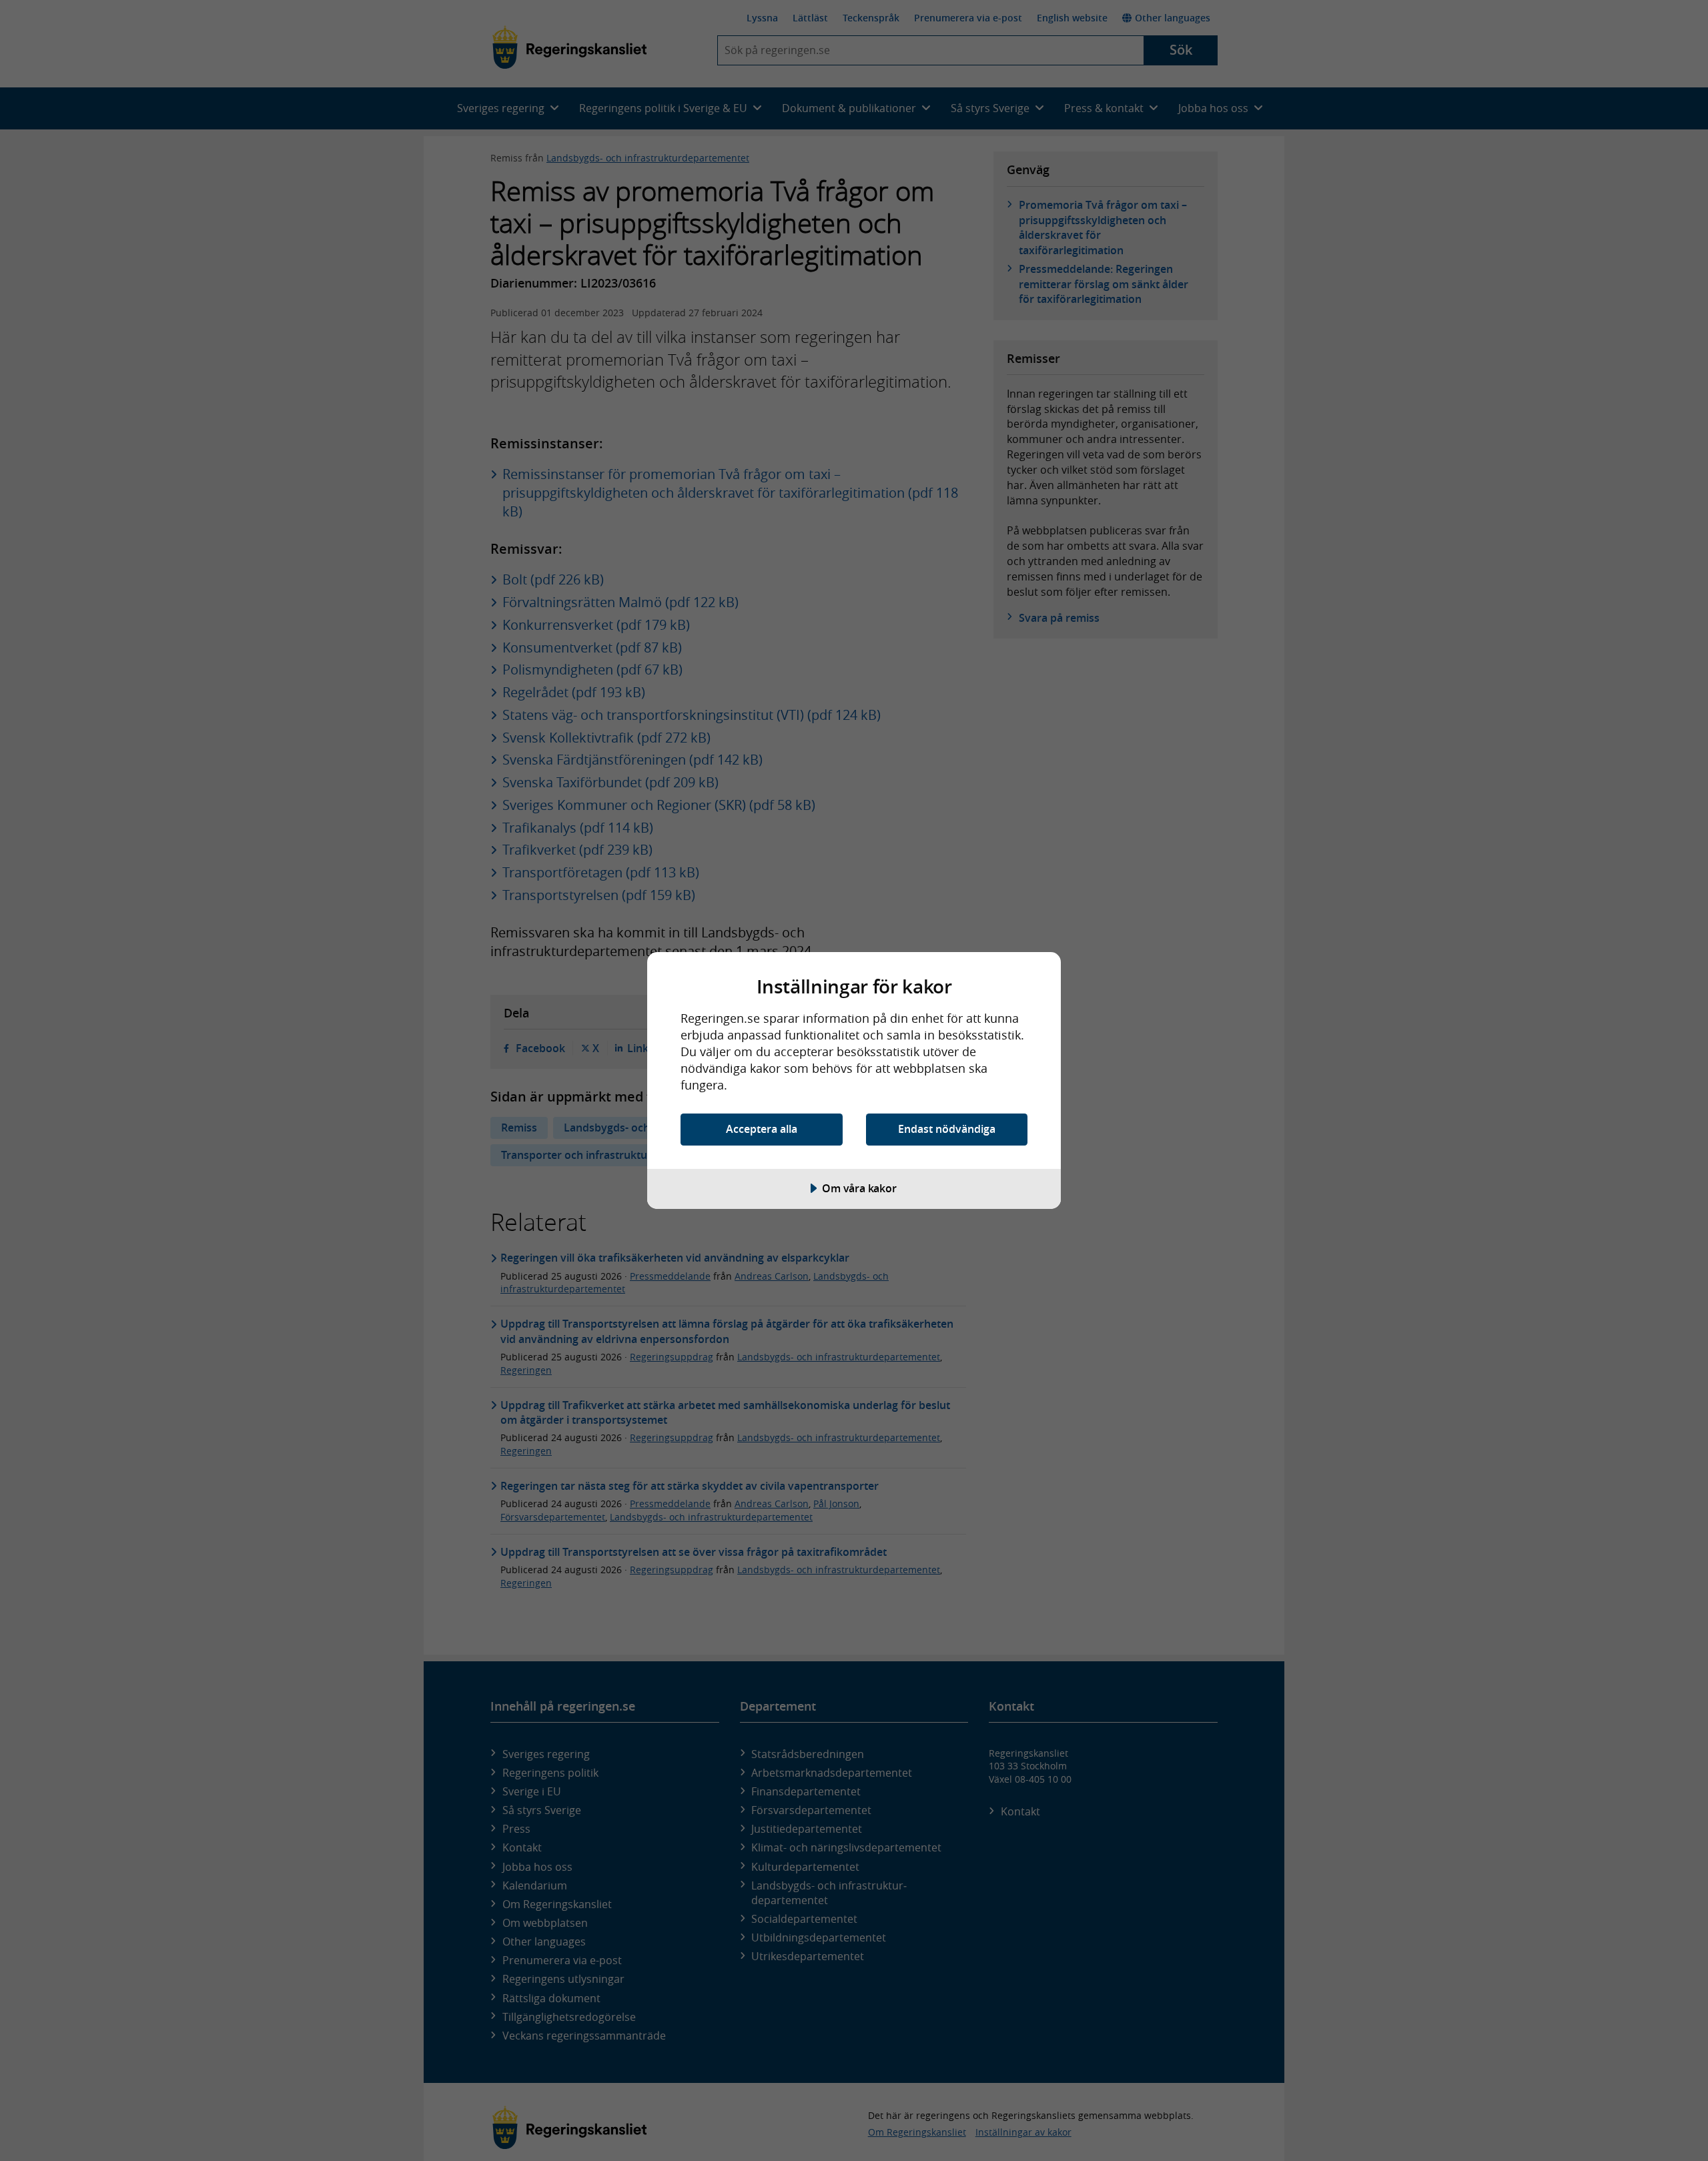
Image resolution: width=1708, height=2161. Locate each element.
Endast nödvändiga (947, 1129)
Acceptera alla (762, 1129)
